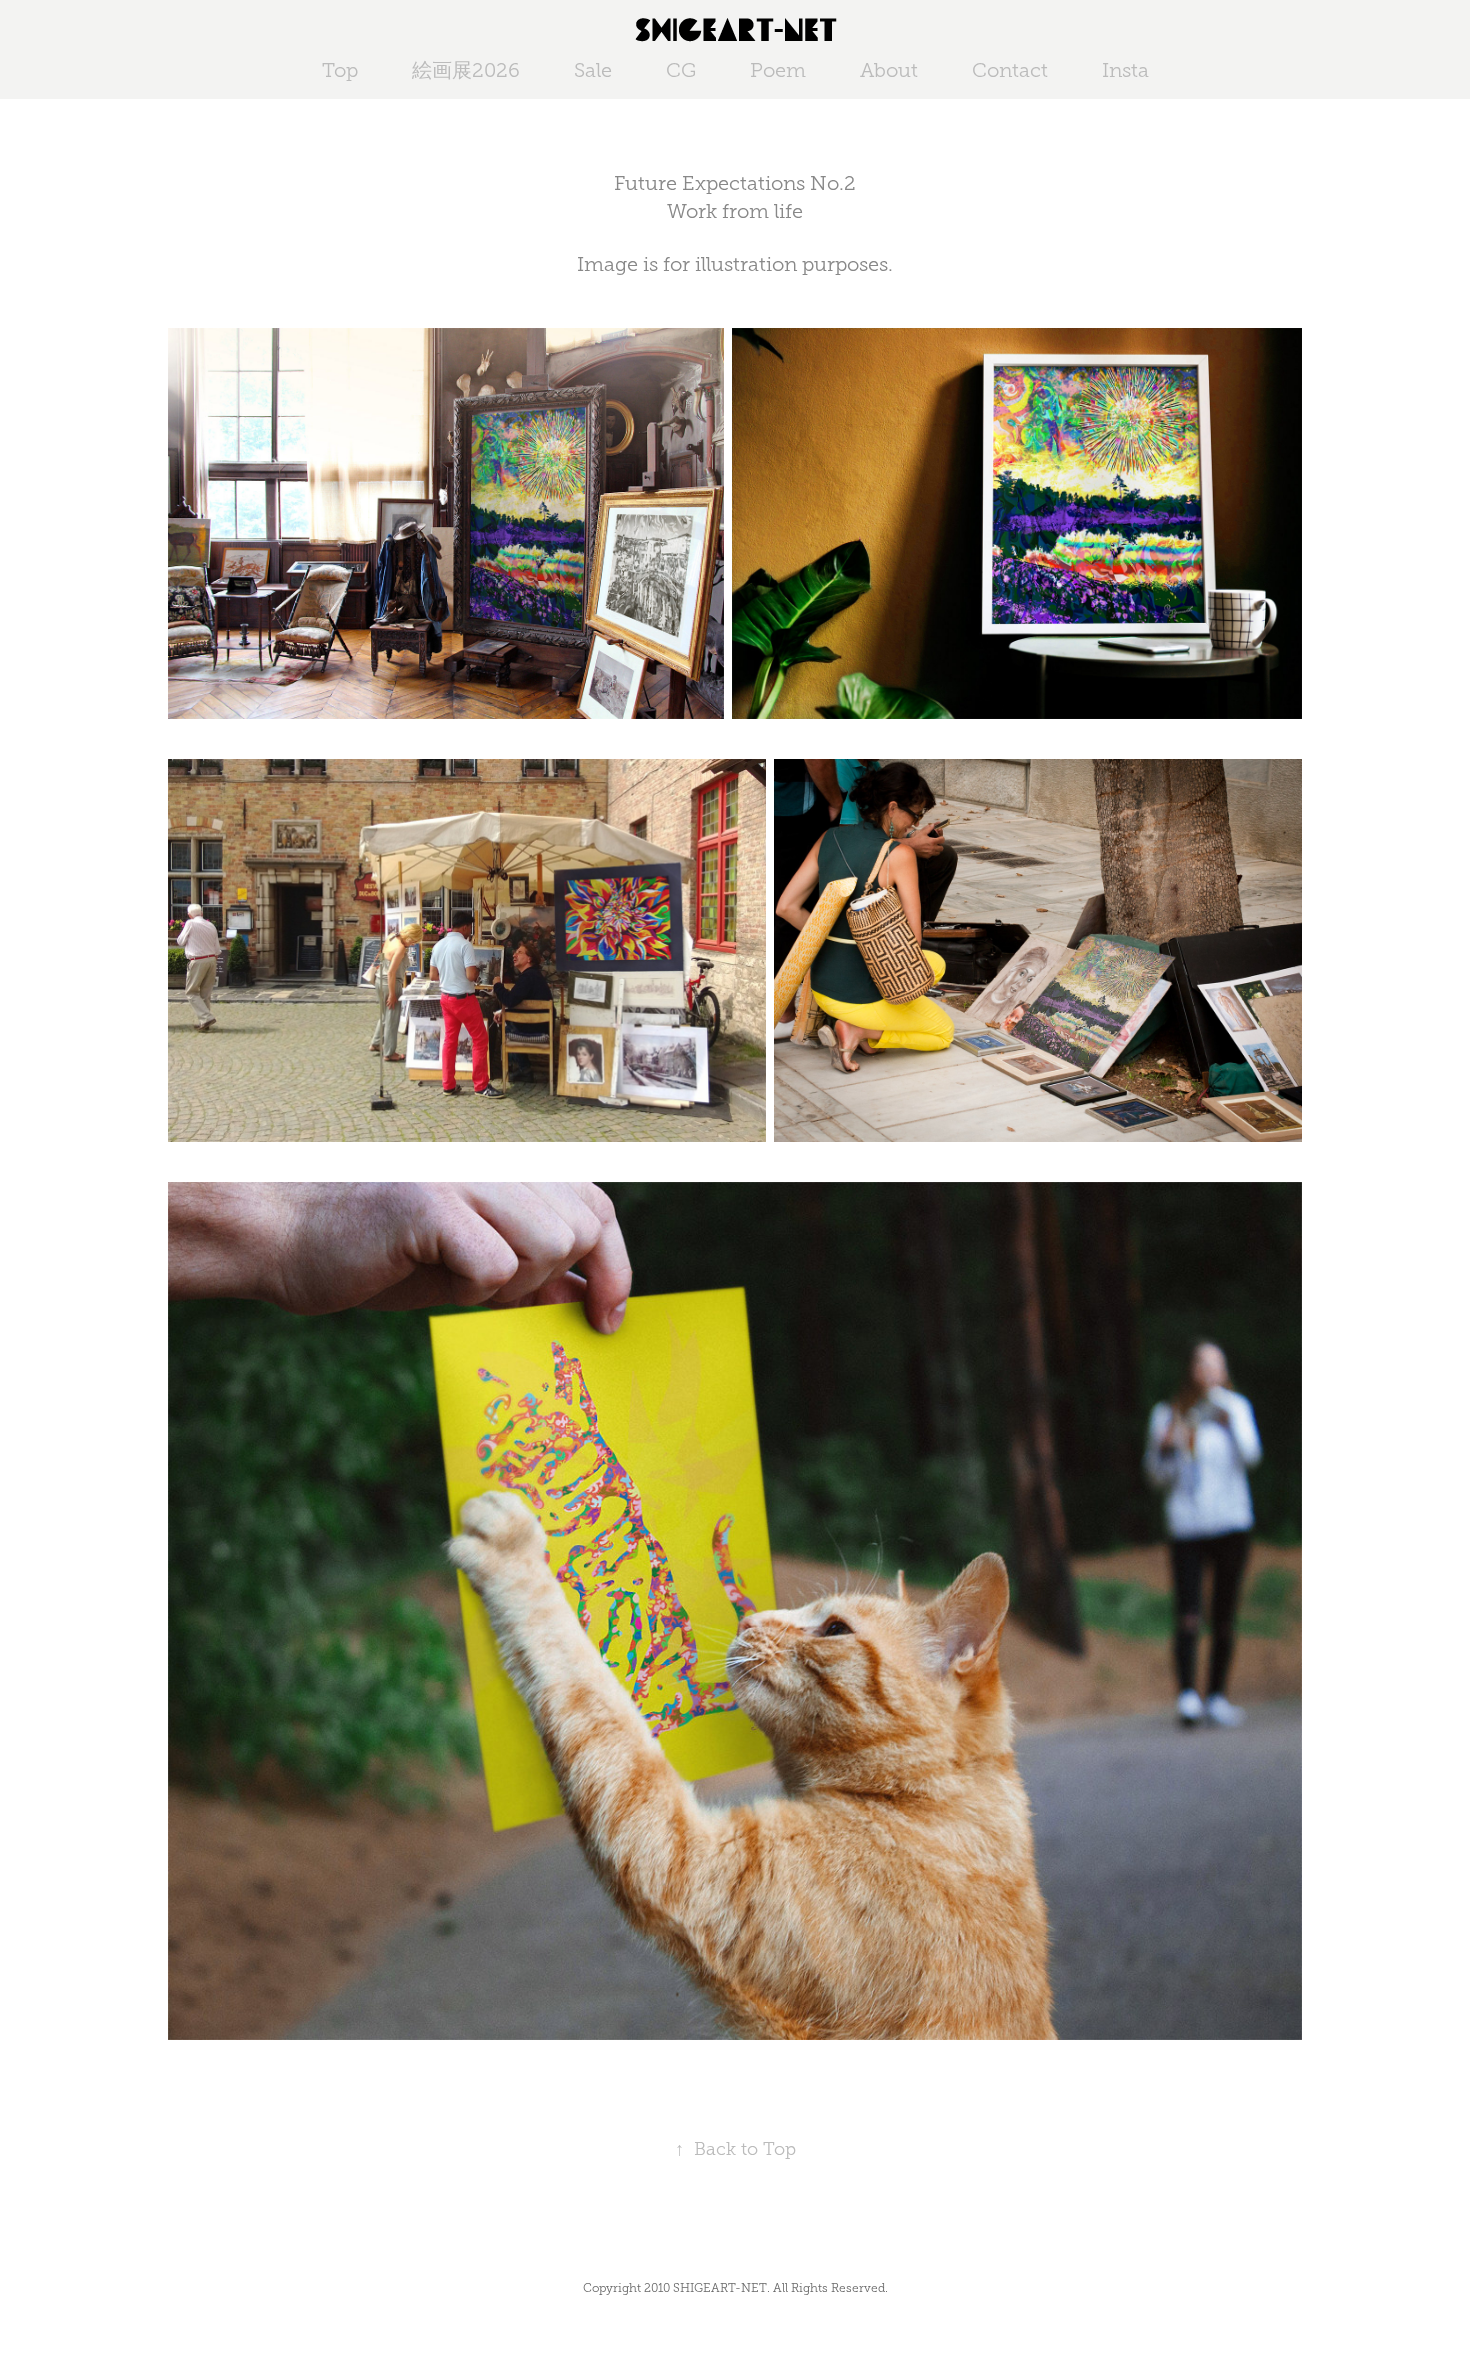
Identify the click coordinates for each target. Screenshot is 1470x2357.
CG (681, 70)
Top (340, 70)
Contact (1010, 70)
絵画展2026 (466, 70)
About (889, 70)
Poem (778, 70)
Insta (1125, 70)
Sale (593, 70)
